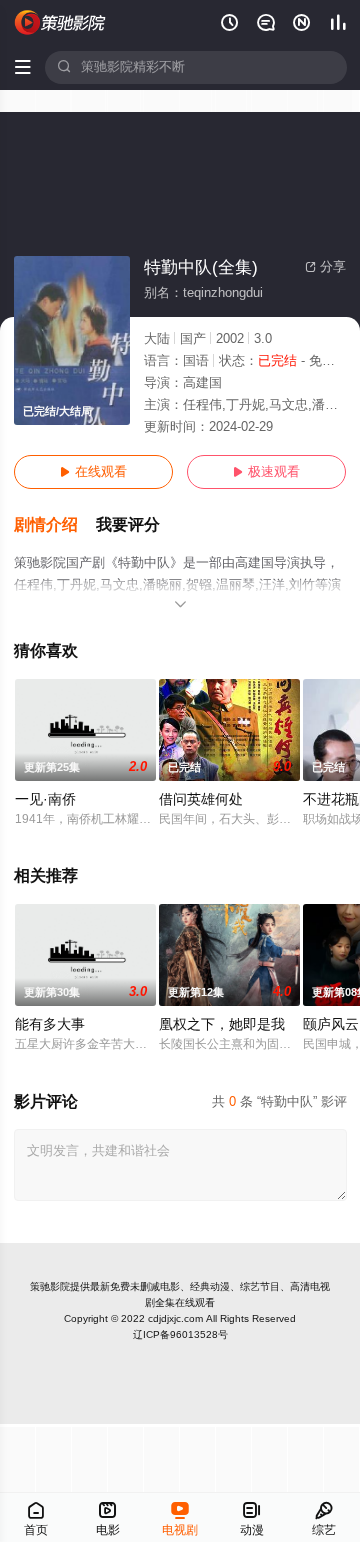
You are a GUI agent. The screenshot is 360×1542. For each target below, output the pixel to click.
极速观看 (266, 472)
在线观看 (93, 472)
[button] (55, 525)
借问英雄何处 (201, 799)
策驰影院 (50, 1286)
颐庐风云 (331, 1024)
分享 (325, 267)
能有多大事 (50, 1024)
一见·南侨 (45, 799)
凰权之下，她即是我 (222, 1024)
